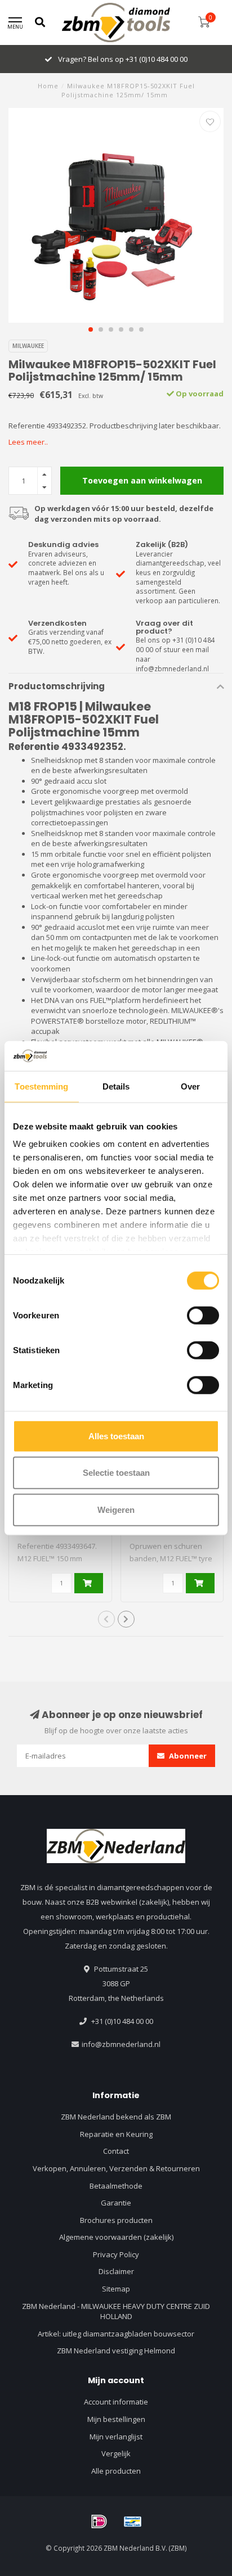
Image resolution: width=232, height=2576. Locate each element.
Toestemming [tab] (41, 1086)
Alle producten (116, 2471)
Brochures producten (116, 2220)
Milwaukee (28, 346)
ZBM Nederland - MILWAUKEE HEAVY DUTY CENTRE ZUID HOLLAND (116, 2311)
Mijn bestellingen (116, 2419)
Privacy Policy (116, 2254)
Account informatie (116, 2402)
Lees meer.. (28, 442)
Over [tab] (190, 1086)
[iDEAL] (99, 2521)
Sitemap (116, 2289)
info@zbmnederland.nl (121, 2044)
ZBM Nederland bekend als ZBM (116, 2117)
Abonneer (187, 1756)
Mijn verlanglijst (116, 2437)
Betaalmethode (116, 2186)
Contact (116, 2151)
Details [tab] (116, 1086)
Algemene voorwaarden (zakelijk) (116, 2237)
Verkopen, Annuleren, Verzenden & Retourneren (116, 2168)
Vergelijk (116, 2453)
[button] (91, 329)
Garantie (116, 2203)
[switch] (203, 1315)
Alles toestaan (116, 1436)
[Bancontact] (133, 2521)
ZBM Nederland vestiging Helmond (116, 2351)
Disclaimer (116, 2271)
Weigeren (116, 1509)
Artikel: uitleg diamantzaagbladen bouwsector (116, 2334)
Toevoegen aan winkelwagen (142, 480)
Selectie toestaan (116, 1473)
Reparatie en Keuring (116, 2134)
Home (48, 86)
